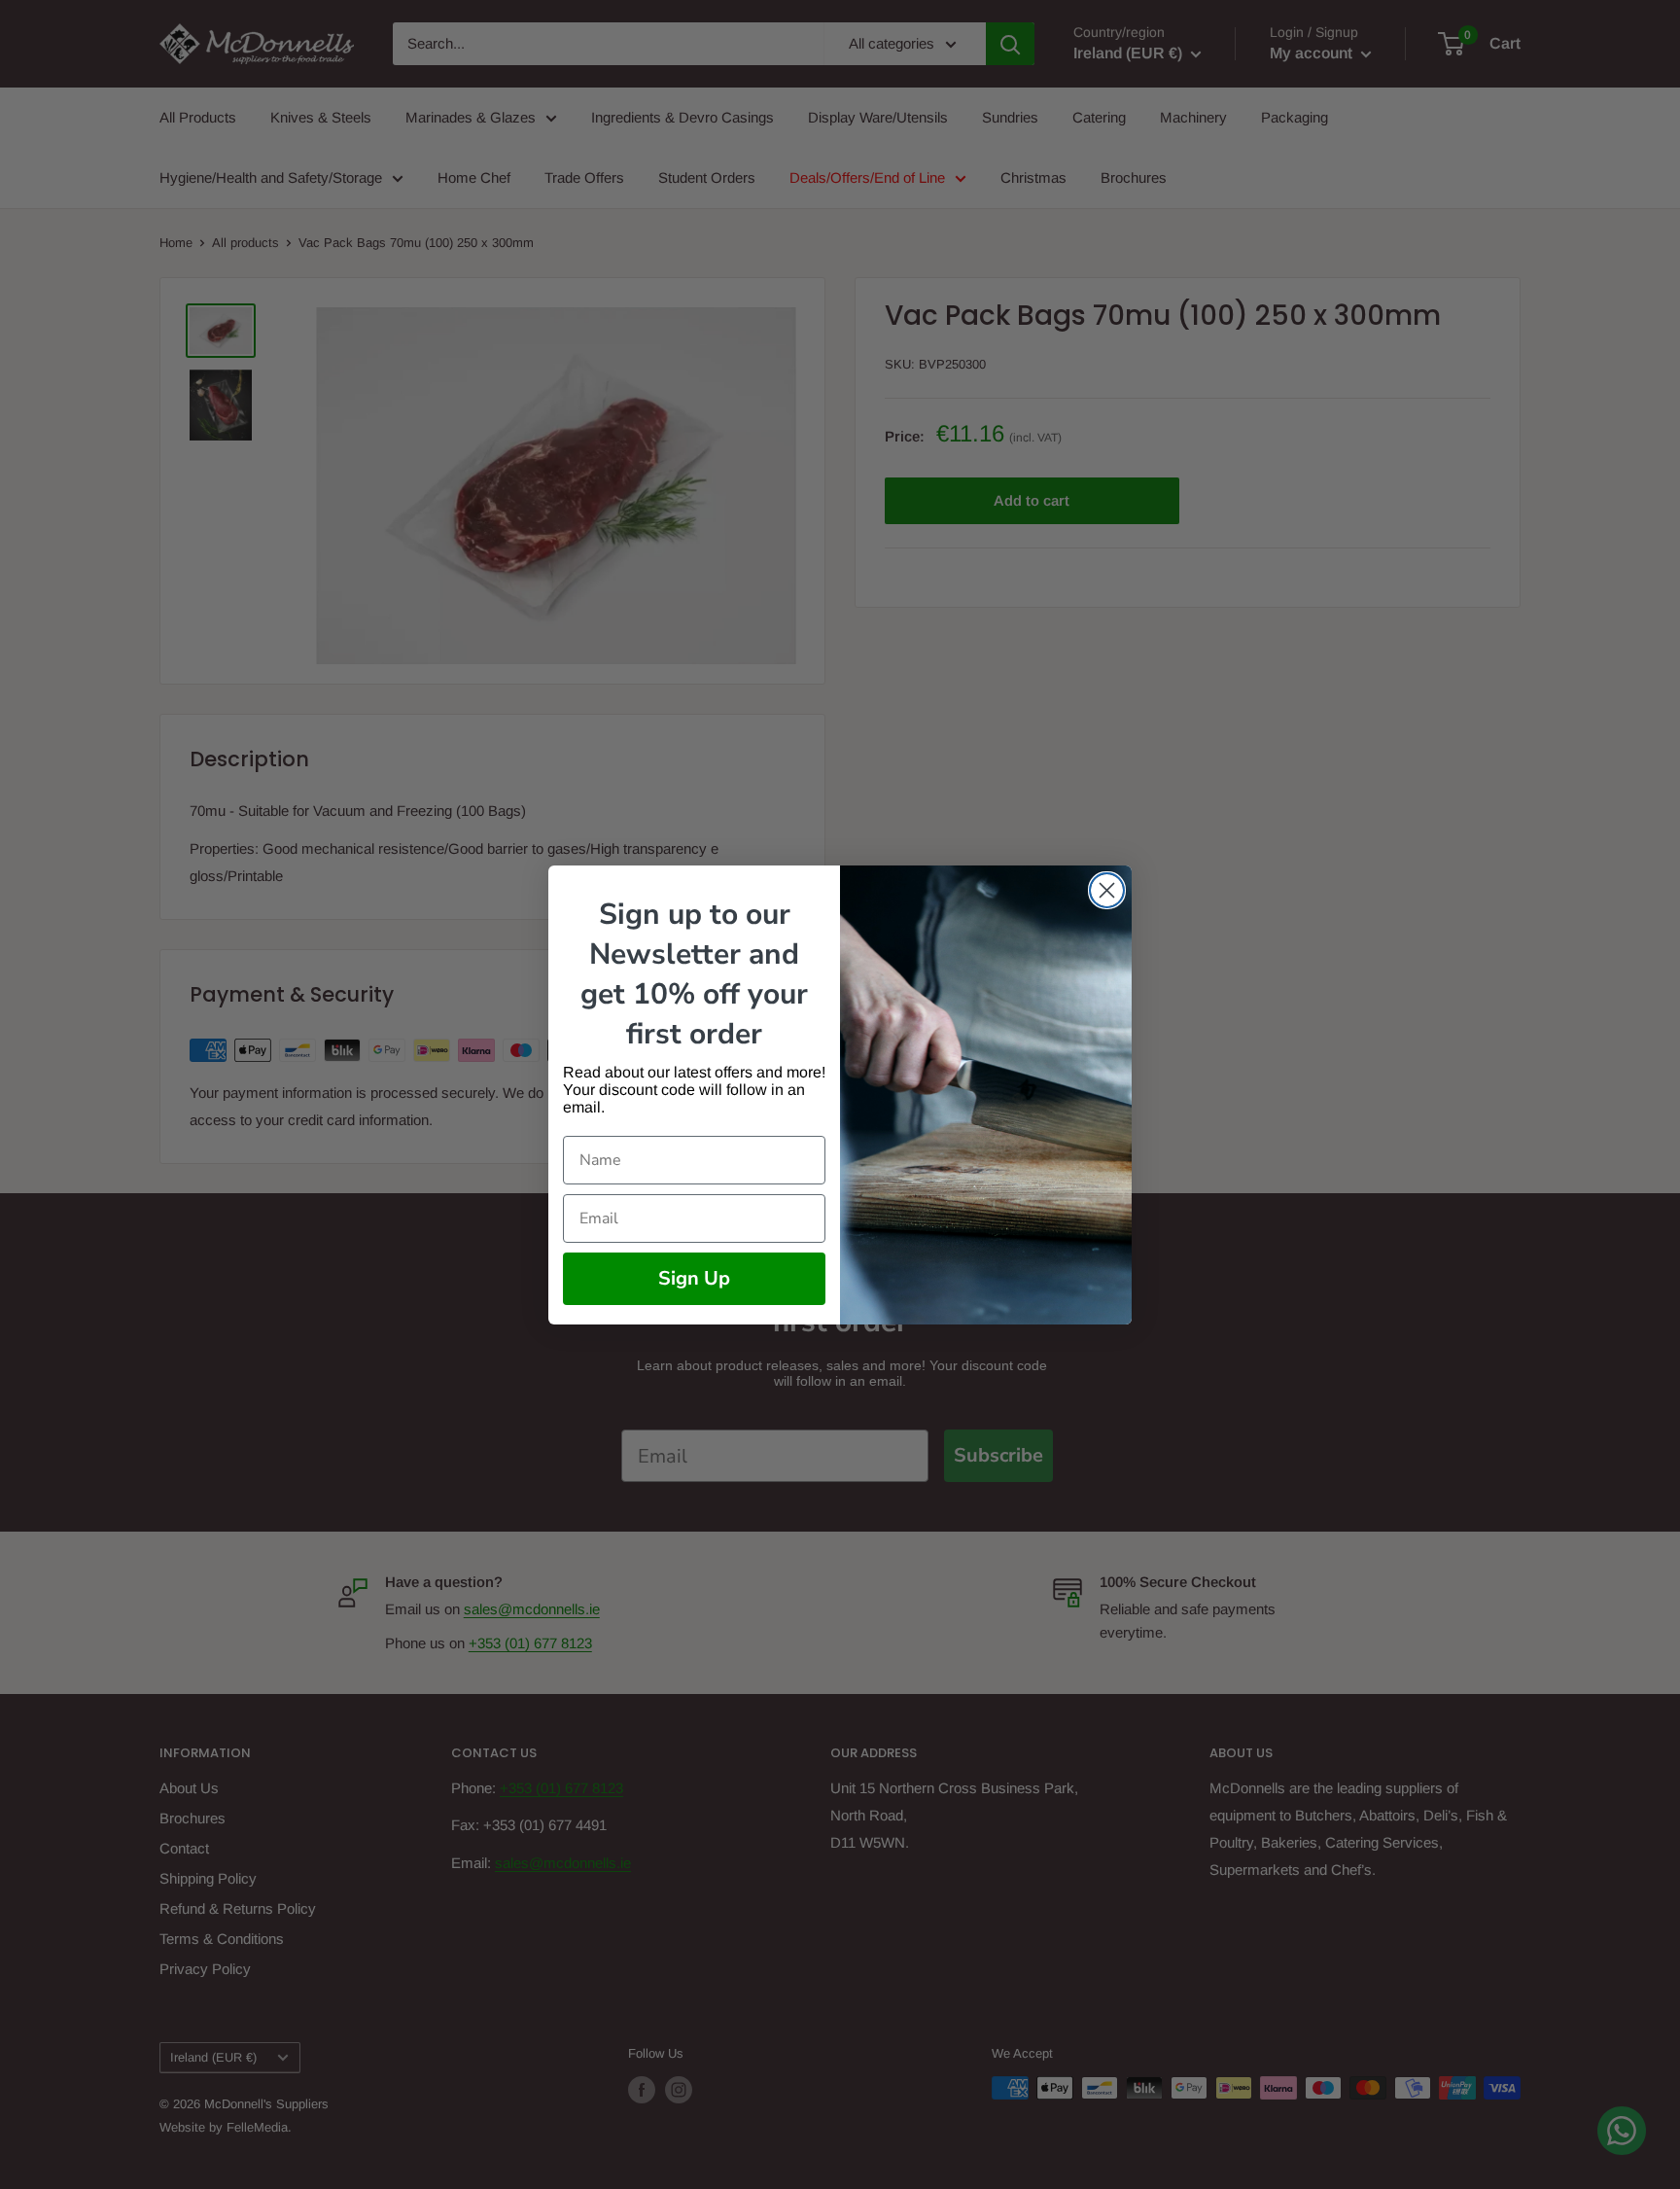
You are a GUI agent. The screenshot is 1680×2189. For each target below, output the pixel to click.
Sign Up (694, 1278)
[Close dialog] (1107, 890)
